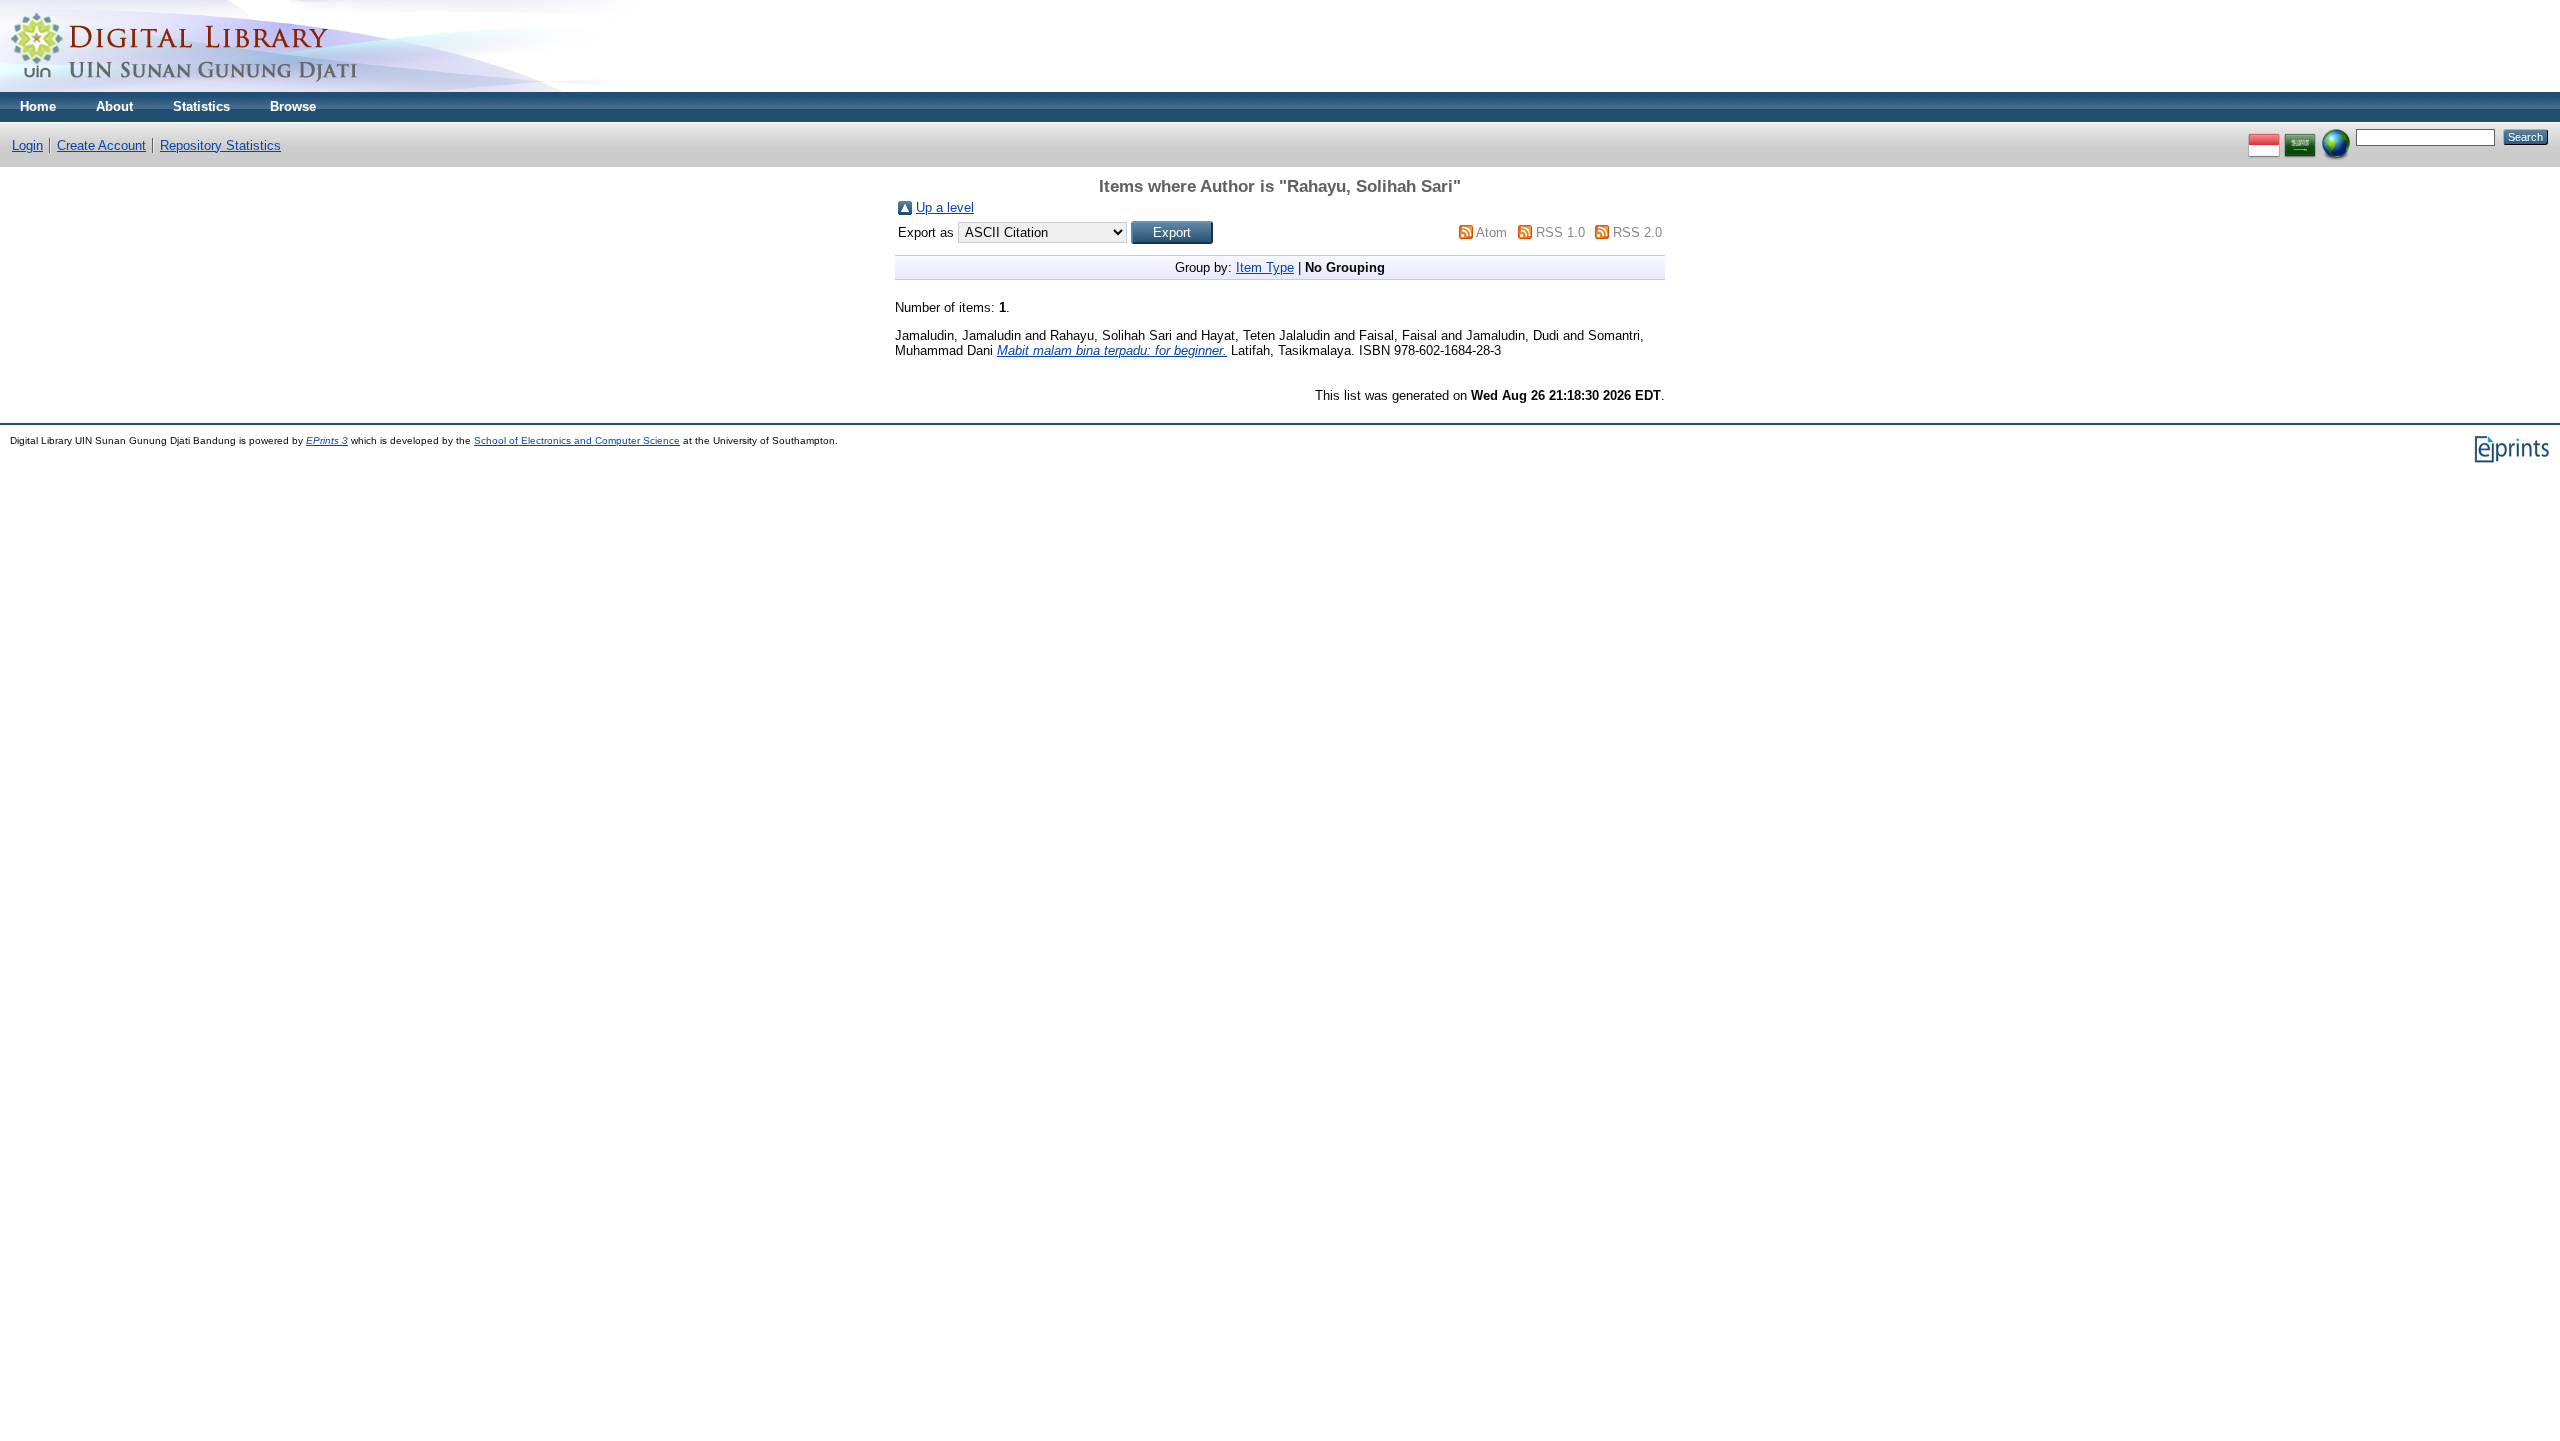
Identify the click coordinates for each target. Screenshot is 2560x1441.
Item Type (1265, 267)
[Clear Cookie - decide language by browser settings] (2336, 136)
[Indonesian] (2264, 136)
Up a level (945, 207)
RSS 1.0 (1560, 232)
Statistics (201, 106)
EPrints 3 (327, 440)
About (114, 106)
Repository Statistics (220, 145)
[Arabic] (2300, 136)
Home (38, 106)
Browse (293, 106)
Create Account (101, 145)
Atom (1491, 232)
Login (27, 145)
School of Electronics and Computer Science (577, 440)
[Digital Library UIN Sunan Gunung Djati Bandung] (185, 87)
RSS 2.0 (1637, 232)
